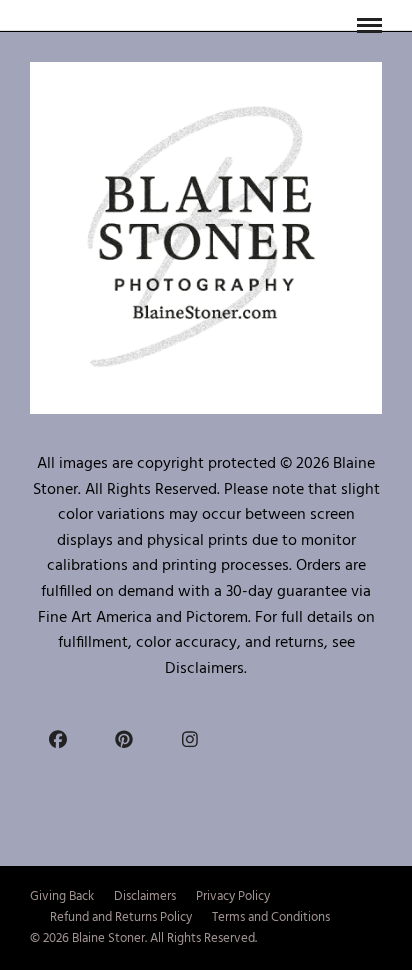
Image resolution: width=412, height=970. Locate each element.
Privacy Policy (233, 896)
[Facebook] (58, 738)
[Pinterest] (124, 738)
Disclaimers (145, 896)
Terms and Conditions (271, 917)
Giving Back (62, 896)
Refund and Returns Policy (121, 917)
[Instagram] (190, 738)
